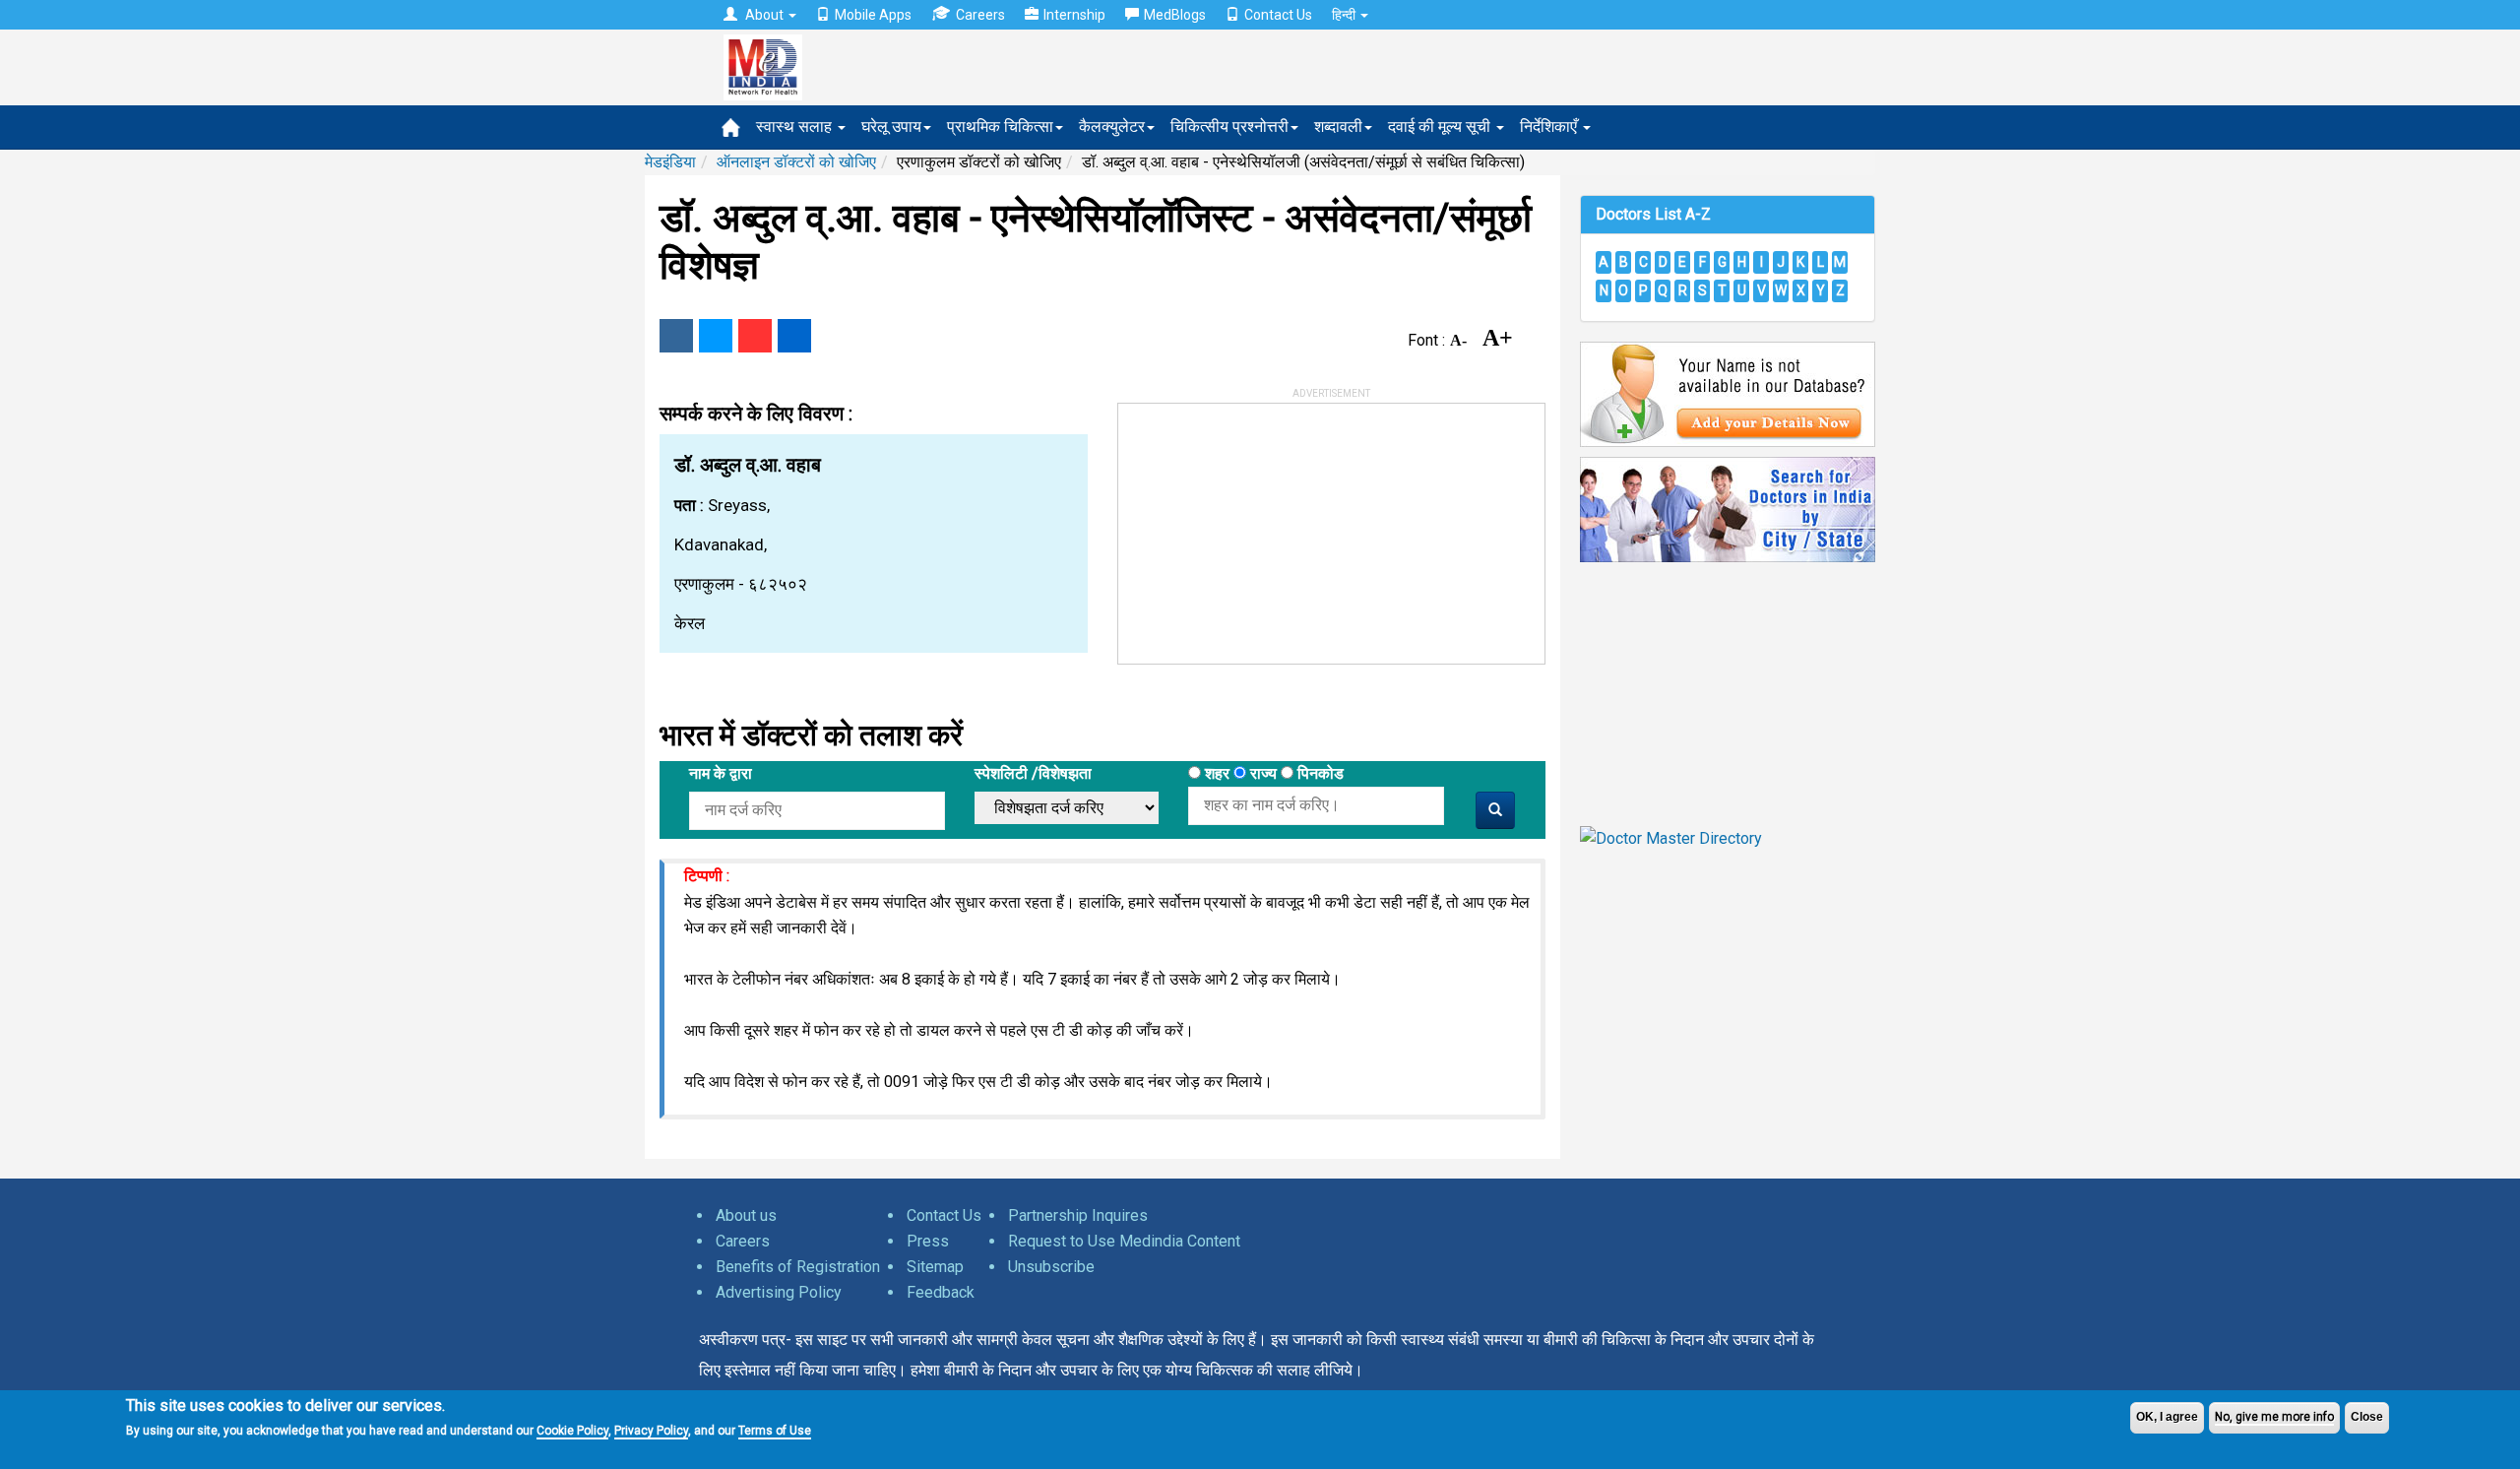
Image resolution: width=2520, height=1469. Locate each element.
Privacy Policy (651, 1430)
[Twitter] (716, 336)
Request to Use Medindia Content (1124, 1241)
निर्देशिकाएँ (1550, 127)
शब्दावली (1338, 127)
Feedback (941, 1292)
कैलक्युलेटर (1112, 127)
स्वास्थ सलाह (796, 127)
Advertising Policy (779, 1292)
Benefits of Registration (798, 1267)
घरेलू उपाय (891, 127)
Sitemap (935, 1267)
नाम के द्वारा (721, 773)
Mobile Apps (873, 15)
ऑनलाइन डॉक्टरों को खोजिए (796, 162)
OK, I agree (2167, 1417)
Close (2367, 1417)
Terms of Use (775, 1430)
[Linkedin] (794, 336)
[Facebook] (676, 336)
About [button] (764, 15)
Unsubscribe (1051, 1267)
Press (928, 1241)
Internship (1074, 15)
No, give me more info (2274, 1417)
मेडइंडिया (670, 162)
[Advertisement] (1266, 527)
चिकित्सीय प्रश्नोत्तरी (1229, 127)
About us (746, 1215)
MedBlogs (1175, 15)
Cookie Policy (572, 1430)
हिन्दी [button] (1345, 15)
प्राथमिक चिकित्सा (1000, 127)
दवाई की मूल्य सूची (1441, 127)
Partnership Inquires (1078, 1215)
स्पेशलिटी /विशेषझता (1033, 773)
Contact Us (1278, 15)
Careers (980, 15)
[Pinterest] (755, 336)
